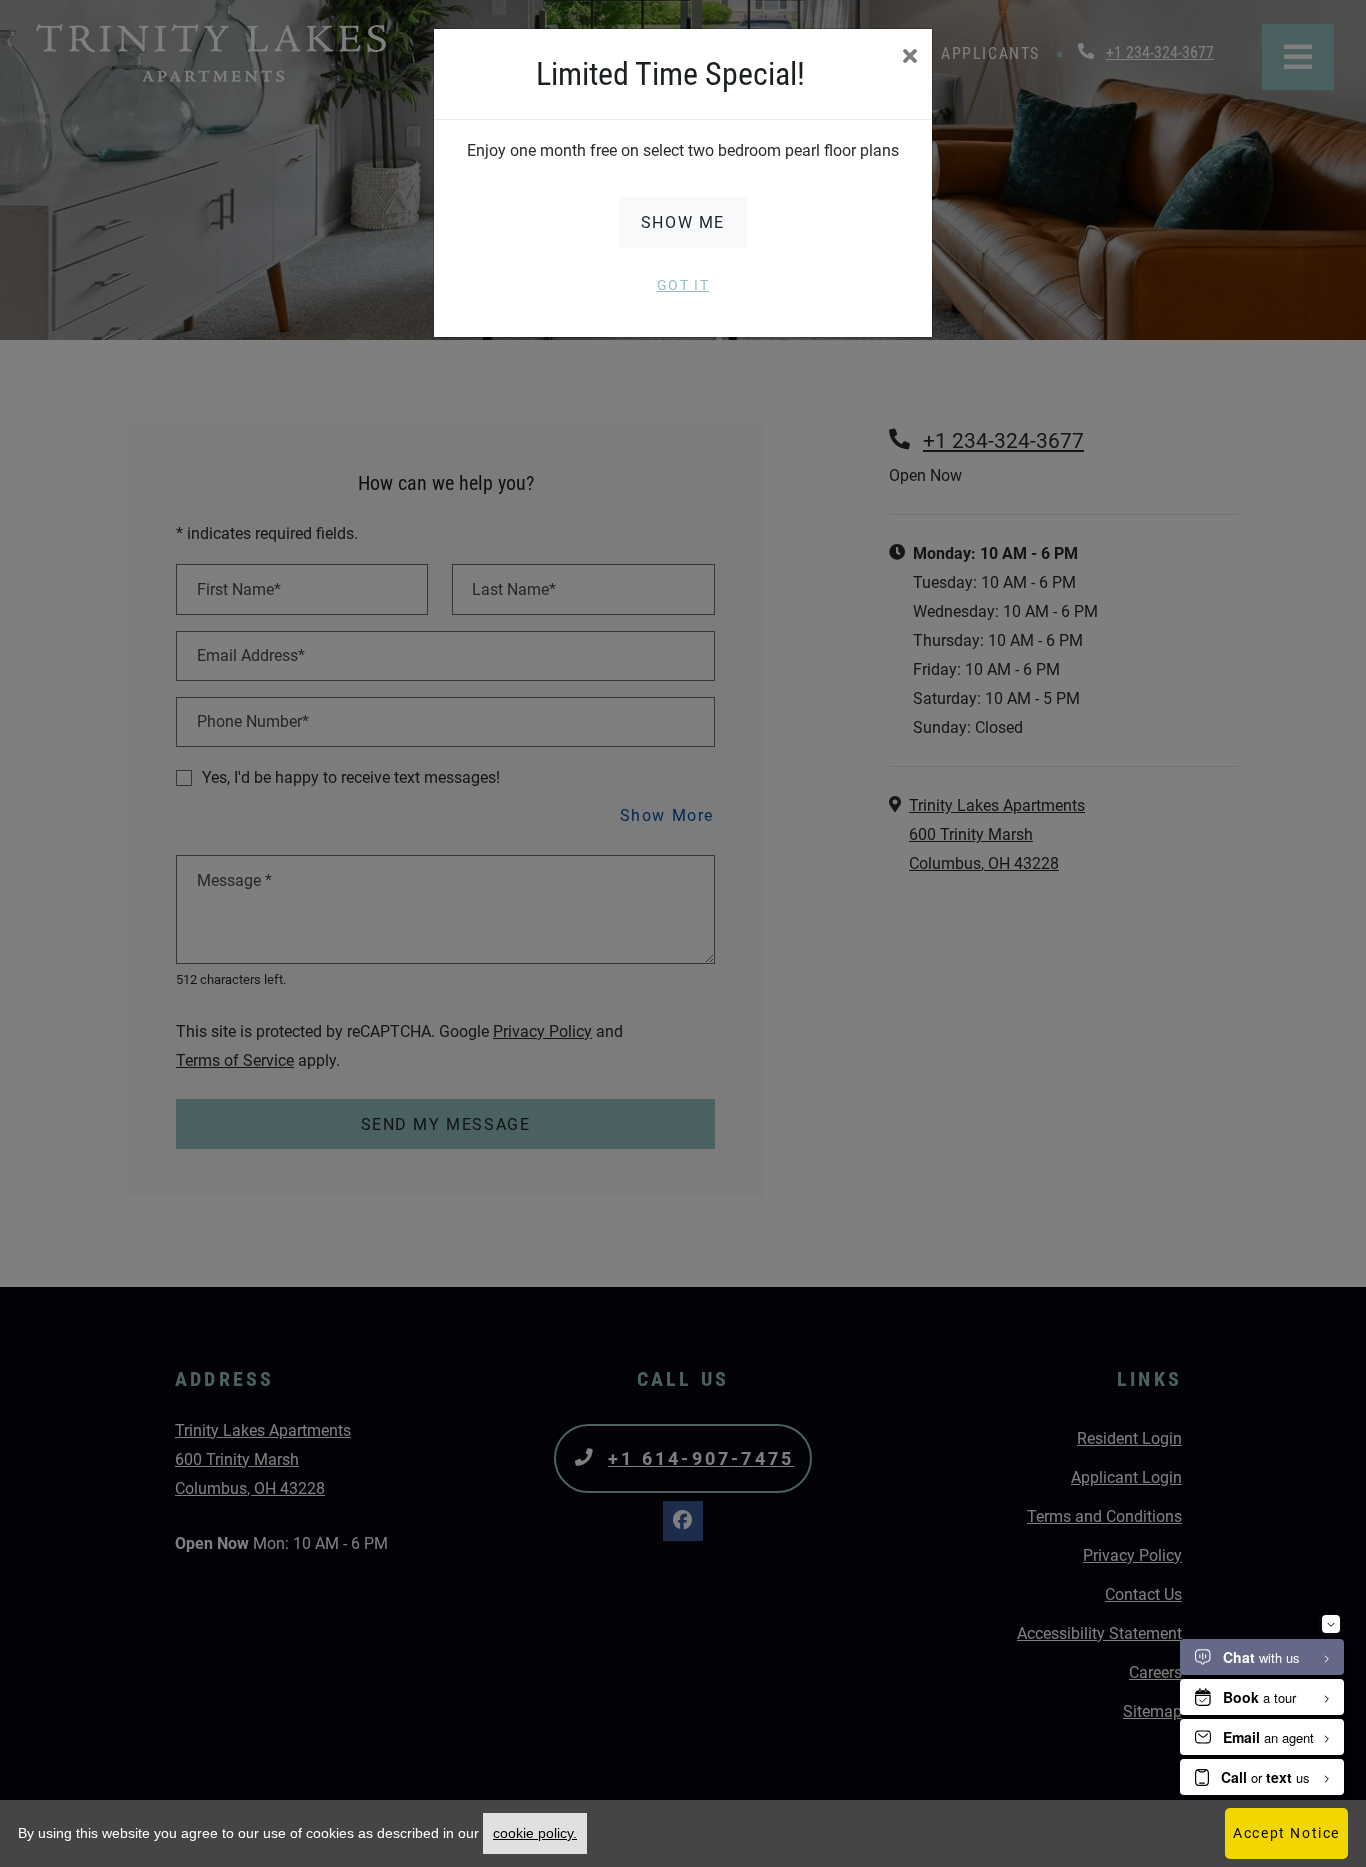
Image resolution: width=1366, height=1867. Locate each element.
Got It (683, 285)
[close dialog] (909, 58)
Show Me (683, 222)
